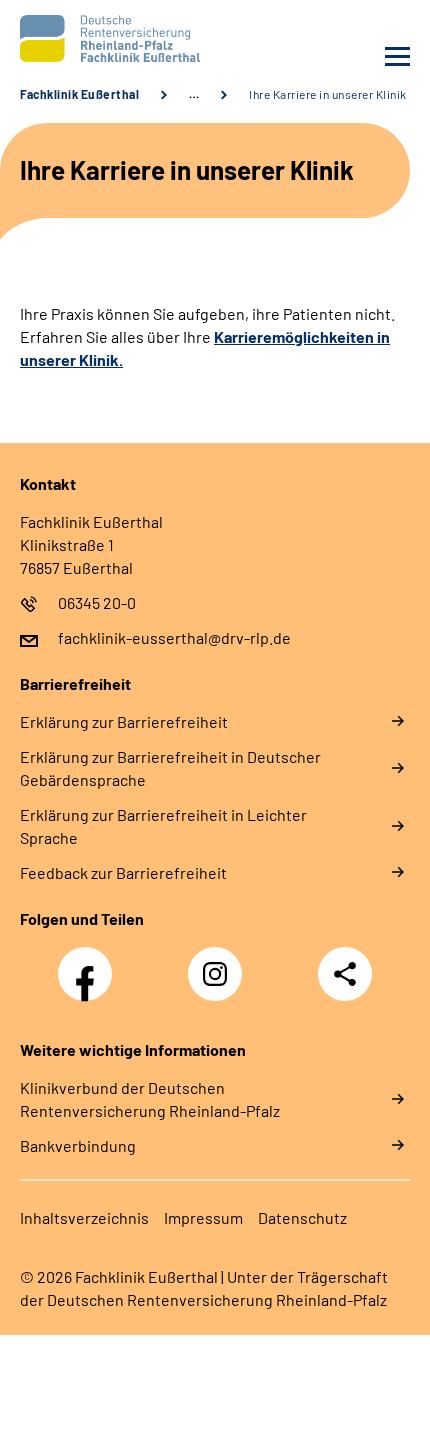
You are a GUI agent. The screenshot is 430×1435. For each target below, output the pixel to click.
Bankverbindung (78, 1145)
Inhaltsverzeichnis (84, 1217)
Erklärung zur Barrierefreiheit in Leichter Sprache (163, 826)
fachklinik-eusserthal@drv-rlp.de (174, 637)
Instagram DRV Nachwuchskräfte (220, 979)
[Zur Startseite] (112, 38)
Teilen (345, 974)
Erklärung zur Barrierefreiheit (124, 721)
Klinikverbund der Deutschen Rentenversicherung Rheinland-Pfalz (150, 1099)
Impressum (203, 1217)
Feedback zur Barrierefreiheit (123, 872)
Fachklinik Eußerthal (79, 94)
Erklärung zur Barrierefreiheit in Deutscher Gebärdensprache (170, 768)
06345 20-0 (97, 602)
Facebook (90, 963)
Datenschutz (302, 1217)
